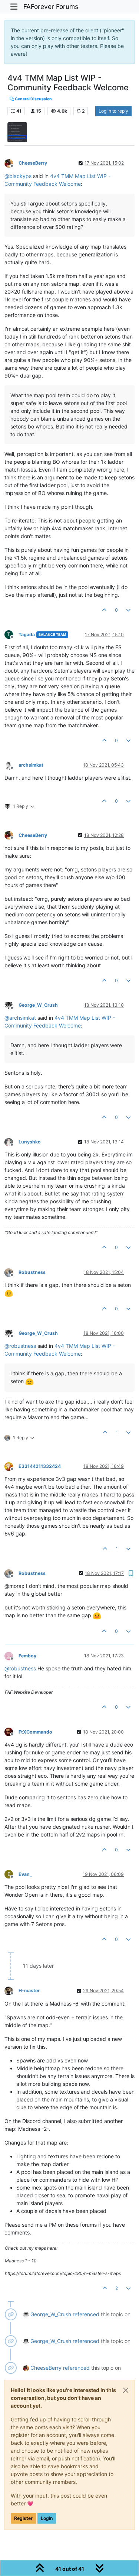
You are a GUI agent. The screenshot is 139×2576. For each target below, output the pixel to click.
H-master (29, 1991)
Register (23, 2518)
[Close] (126, 2390)
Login (47, 2518)
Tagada (27, 635)
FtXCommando (35, 1732)
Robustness (32, 1272)
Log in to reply (113, 111)
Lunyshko (30, 1142)
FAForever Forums (51, 7)
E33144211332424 (40, 1466)
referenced (86, 2314)
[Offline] (11, 163)
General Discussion (33, 99)
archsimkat (31, 765)
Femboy (27, 1656)
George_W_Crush (38, 1005)
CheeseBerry (33, 163)
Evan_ (25, 1874)
